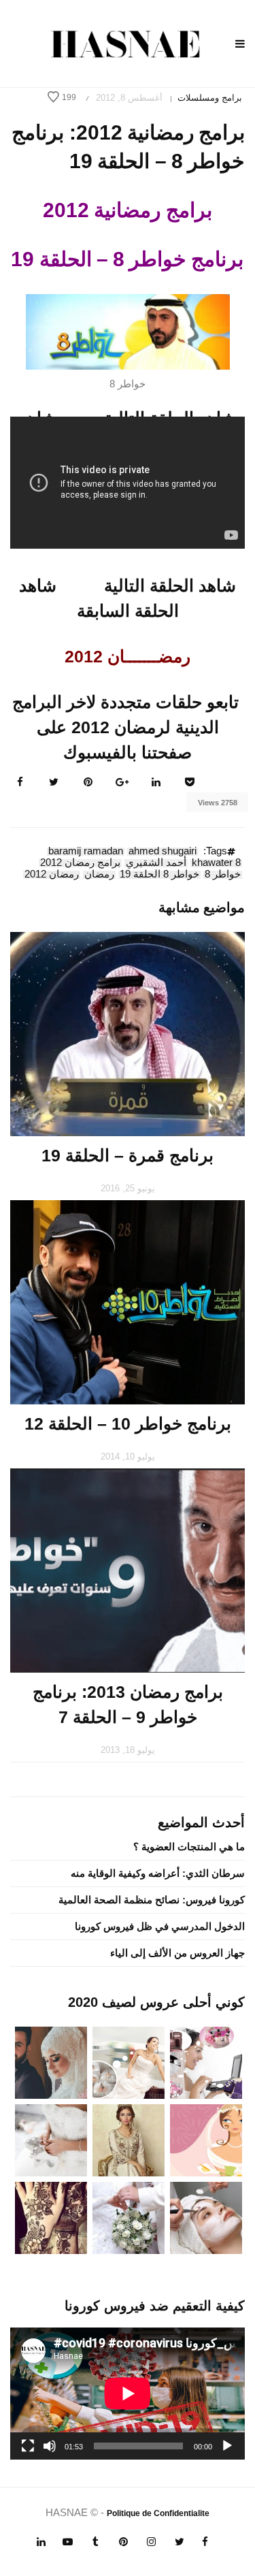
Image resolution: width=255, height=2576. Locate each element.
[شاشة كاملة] (28, 2446)
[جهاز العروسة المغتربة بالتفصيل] (129, 2062)
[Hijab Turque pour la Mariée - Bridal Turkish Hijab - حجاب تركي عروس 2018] (51, 2062)
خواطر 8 (223, 875)
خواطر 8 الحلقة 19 (159, 875)
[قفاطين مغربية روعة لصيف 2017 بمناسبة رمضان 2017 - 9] (129, 2139)
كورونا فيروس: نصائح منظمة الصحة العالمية (152, 1900)
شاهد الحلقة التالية (170, 585)
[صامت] (50, 2446)
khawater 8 (216, 863)
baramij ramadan (86, 852)
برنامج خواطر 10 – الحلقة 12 (128, 1423)
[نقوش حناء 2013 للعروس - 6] (51, 2217)
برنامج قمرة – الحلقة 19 (128, 1155)
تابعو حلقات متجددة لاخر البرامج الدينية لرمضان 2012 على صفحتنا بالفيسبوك (125, 727)
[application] (128, 2394)
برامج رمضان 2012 (80, 863)
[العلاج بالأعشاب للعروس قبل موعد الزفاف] (206, 2217)
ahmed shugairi (163, 852)
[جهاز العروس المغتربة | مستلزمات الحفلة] (51, 2139)
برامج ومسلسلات (210, 98)
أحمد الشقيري (156, 863)
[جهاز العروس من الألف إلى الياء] (206, 2062)
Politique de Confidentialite (158, 2513)
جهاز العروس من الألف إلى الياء (177, 1953)
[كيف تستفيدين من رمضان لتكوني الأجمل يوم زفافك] (206, 2139)
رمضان (99, 875)
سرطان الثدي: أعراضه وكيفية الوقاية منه (158, 1873)
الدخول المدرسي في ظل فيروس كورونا (160, 1926)
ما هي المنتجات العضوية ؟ (189, 1847)
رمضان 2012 (52, 875)
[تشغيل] (227, 2446)
